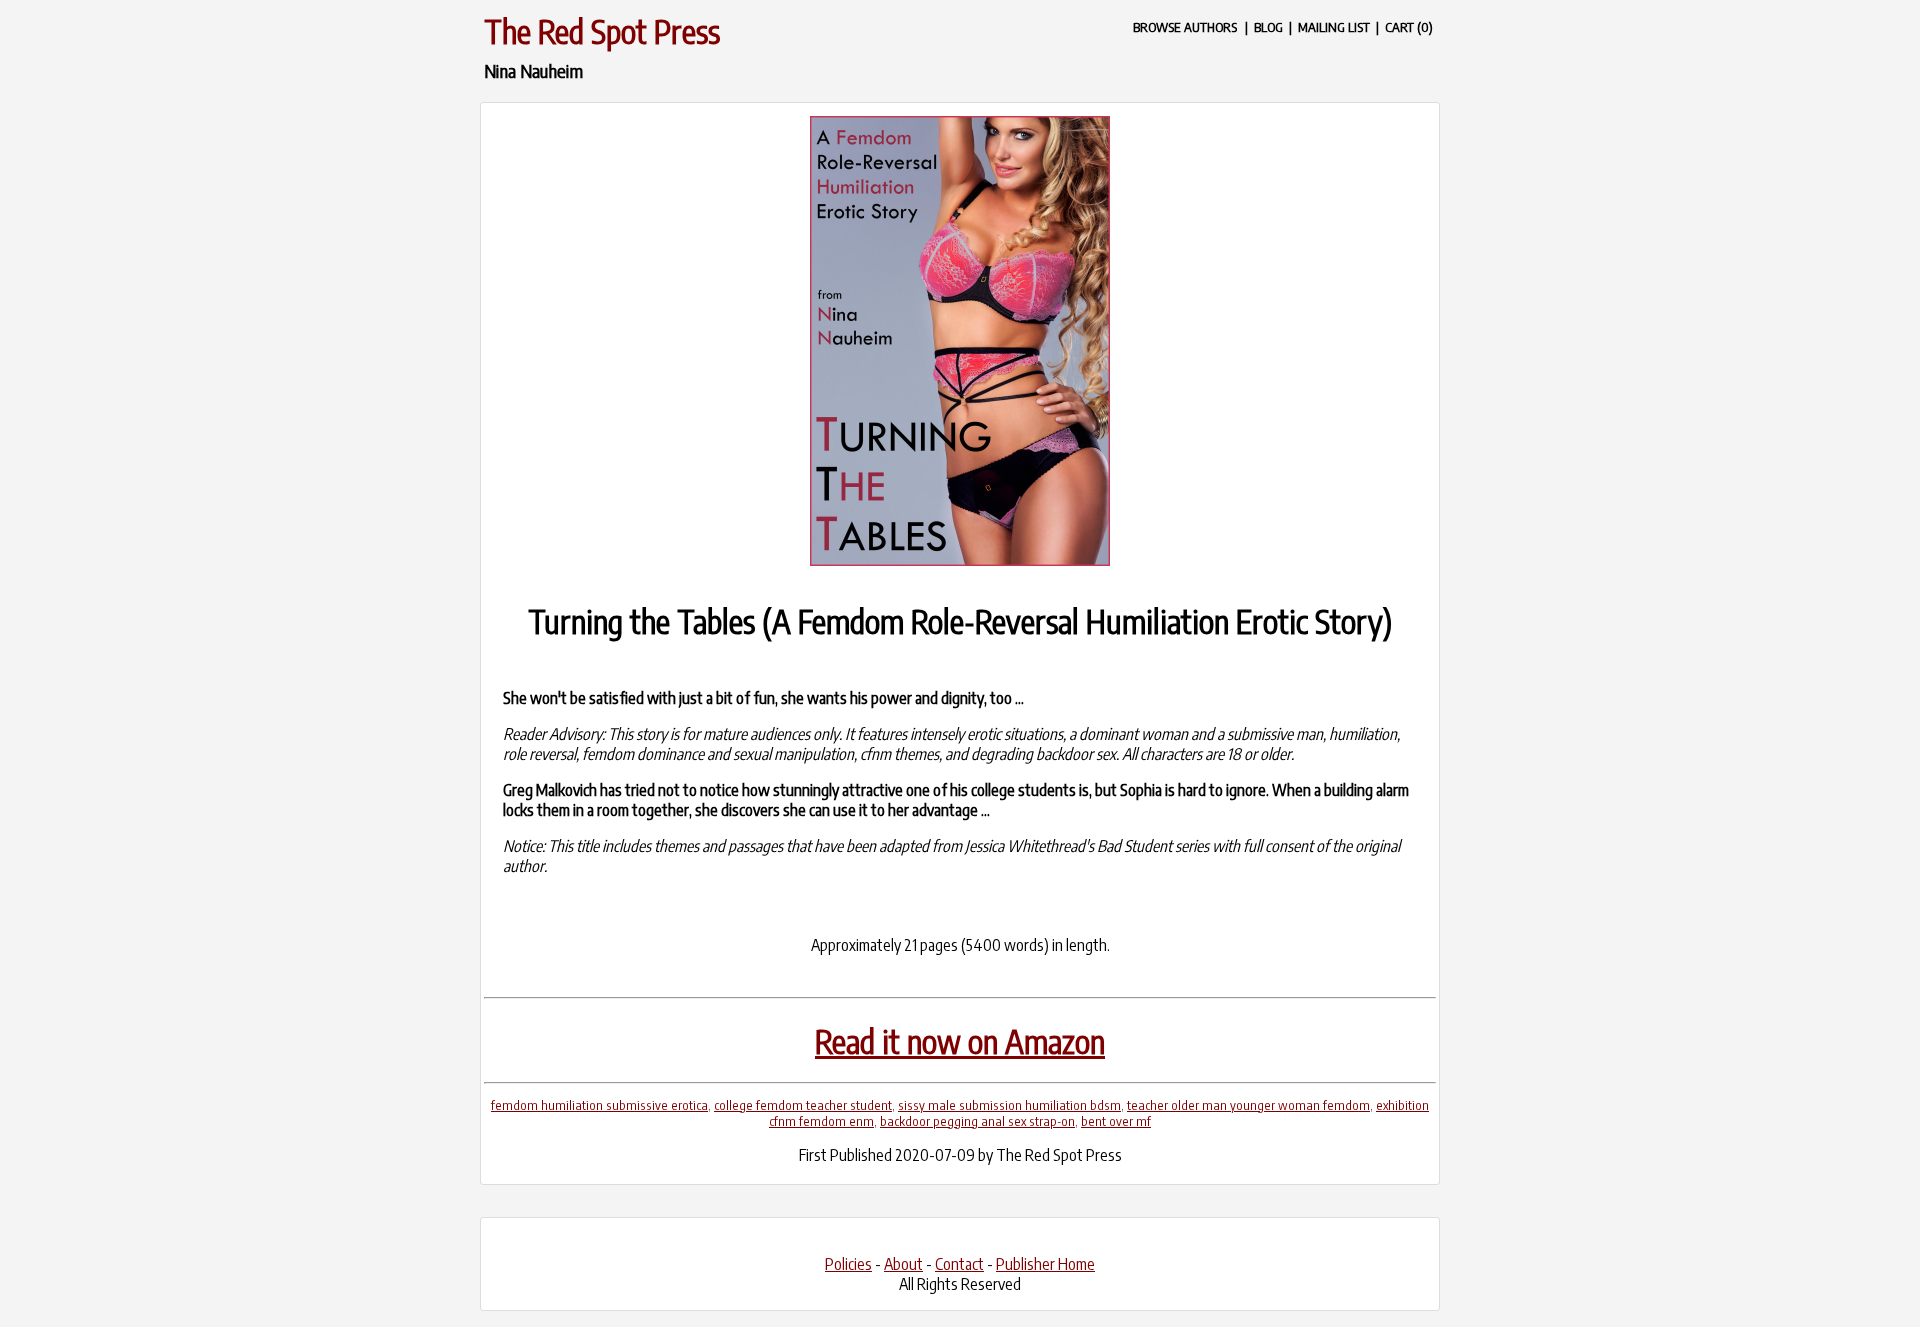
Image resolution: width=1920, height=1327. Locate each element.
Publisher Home (1045, 1264)
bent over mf (1116, 1121)
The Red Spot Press (602, 31)
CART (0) (1409, 26)
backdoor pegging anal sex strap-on (977, 1121)
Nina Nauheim (533, 70)
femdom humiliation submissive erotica (599, 1105)
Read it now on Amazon (960, 1041)
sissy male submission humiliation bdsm (1009, 1105)
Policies (848, 1264)
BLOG (1268, 26)
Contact (959, 1264)
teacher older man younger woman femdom (1248, 1105)
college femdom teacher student (803, 1105)
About (903, 1264)
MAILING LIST (1334, 26)
